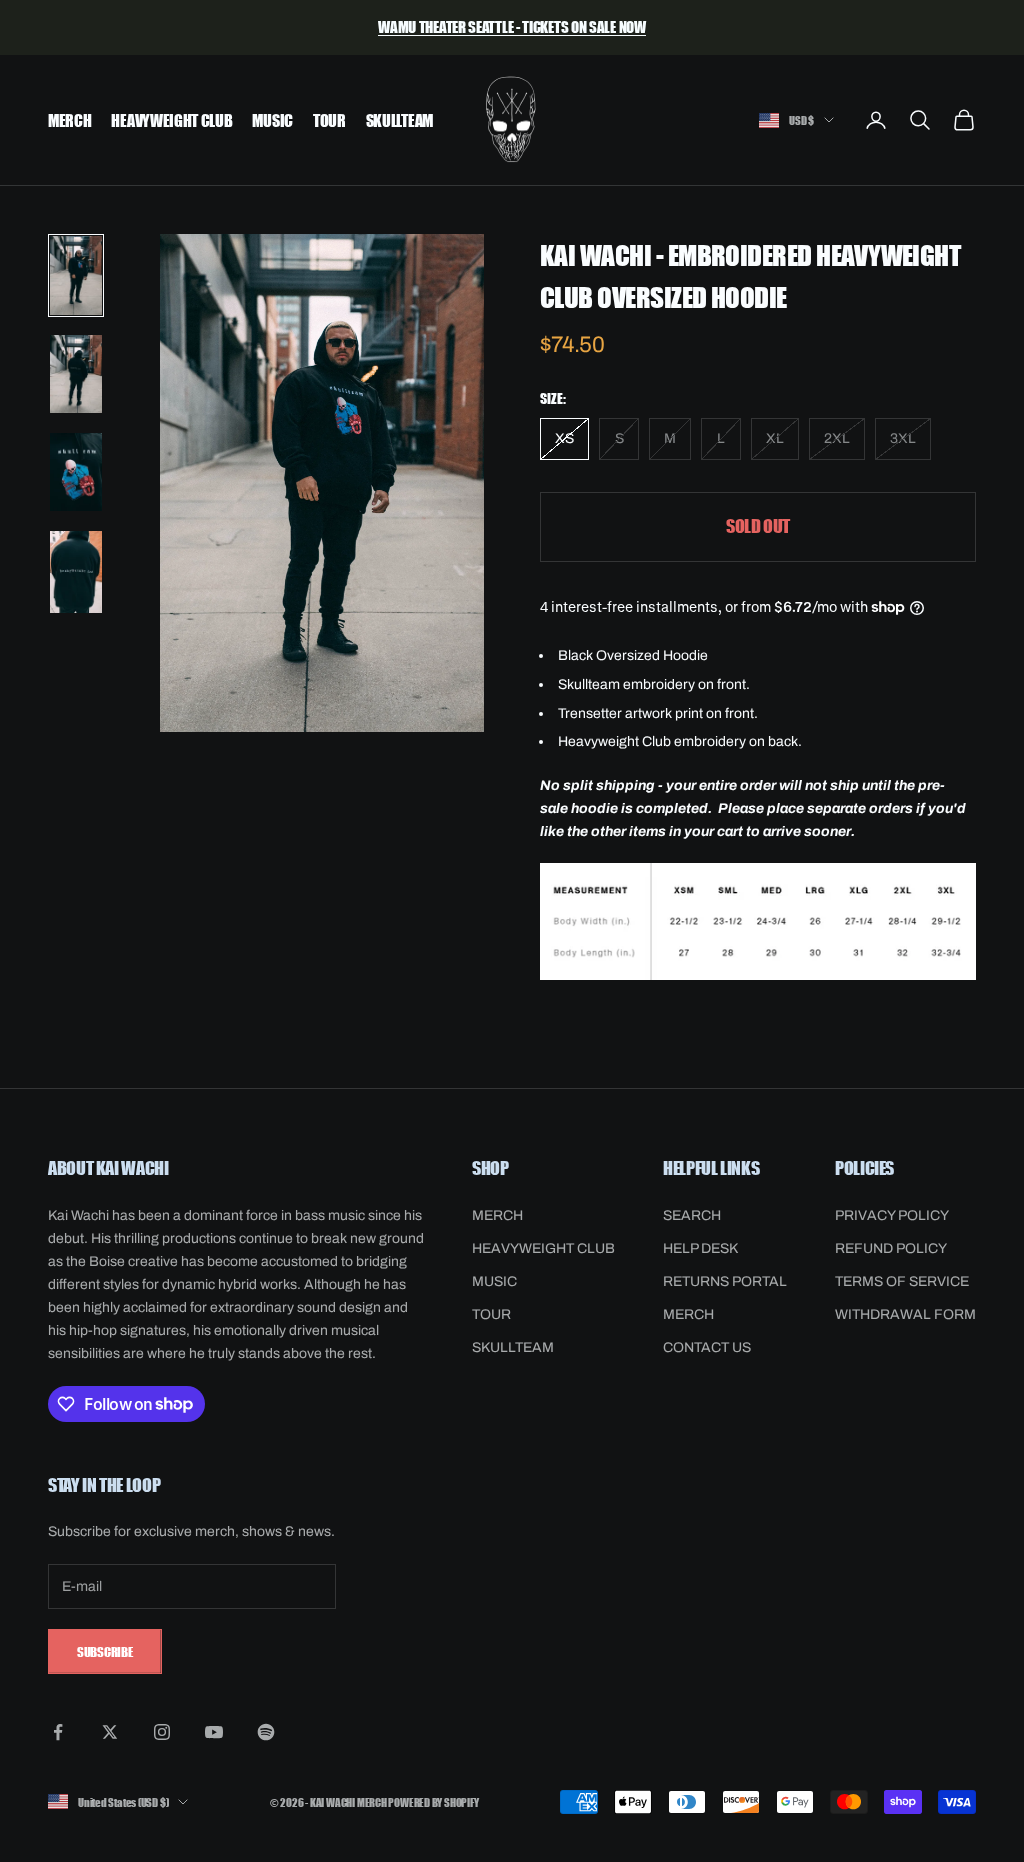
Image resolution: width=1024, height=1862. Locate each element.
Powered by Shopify (433, 1801)
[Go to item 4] (76, 571)
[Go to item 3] (76, 472)
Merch (688, 1314)
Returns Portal (725, 1281)
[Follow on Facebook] (58, 1732)
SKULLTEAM (399, 120)
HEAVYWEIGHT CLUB (171, 120)
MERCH (69, 120)
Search (692, 1215)
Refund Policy (891, 1248)
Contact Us (707, 1347)
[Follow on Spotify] (266, 1732)
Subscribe (105, 1651)
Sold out (758, 526)
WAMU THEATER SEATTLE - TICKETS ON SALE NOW (511, 26)
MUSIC (272, 120)
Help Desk (700, 1248)
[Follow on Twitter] (110, 1732)
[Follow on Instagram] (162, 1732)
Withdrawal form (905, 1314)
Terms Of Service (902, 1281)
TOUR (329, 120)
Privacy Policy (892, 1215)
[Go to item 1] (76, 276)
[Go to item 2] (76, 374)
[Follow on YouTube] (214, 1732)
